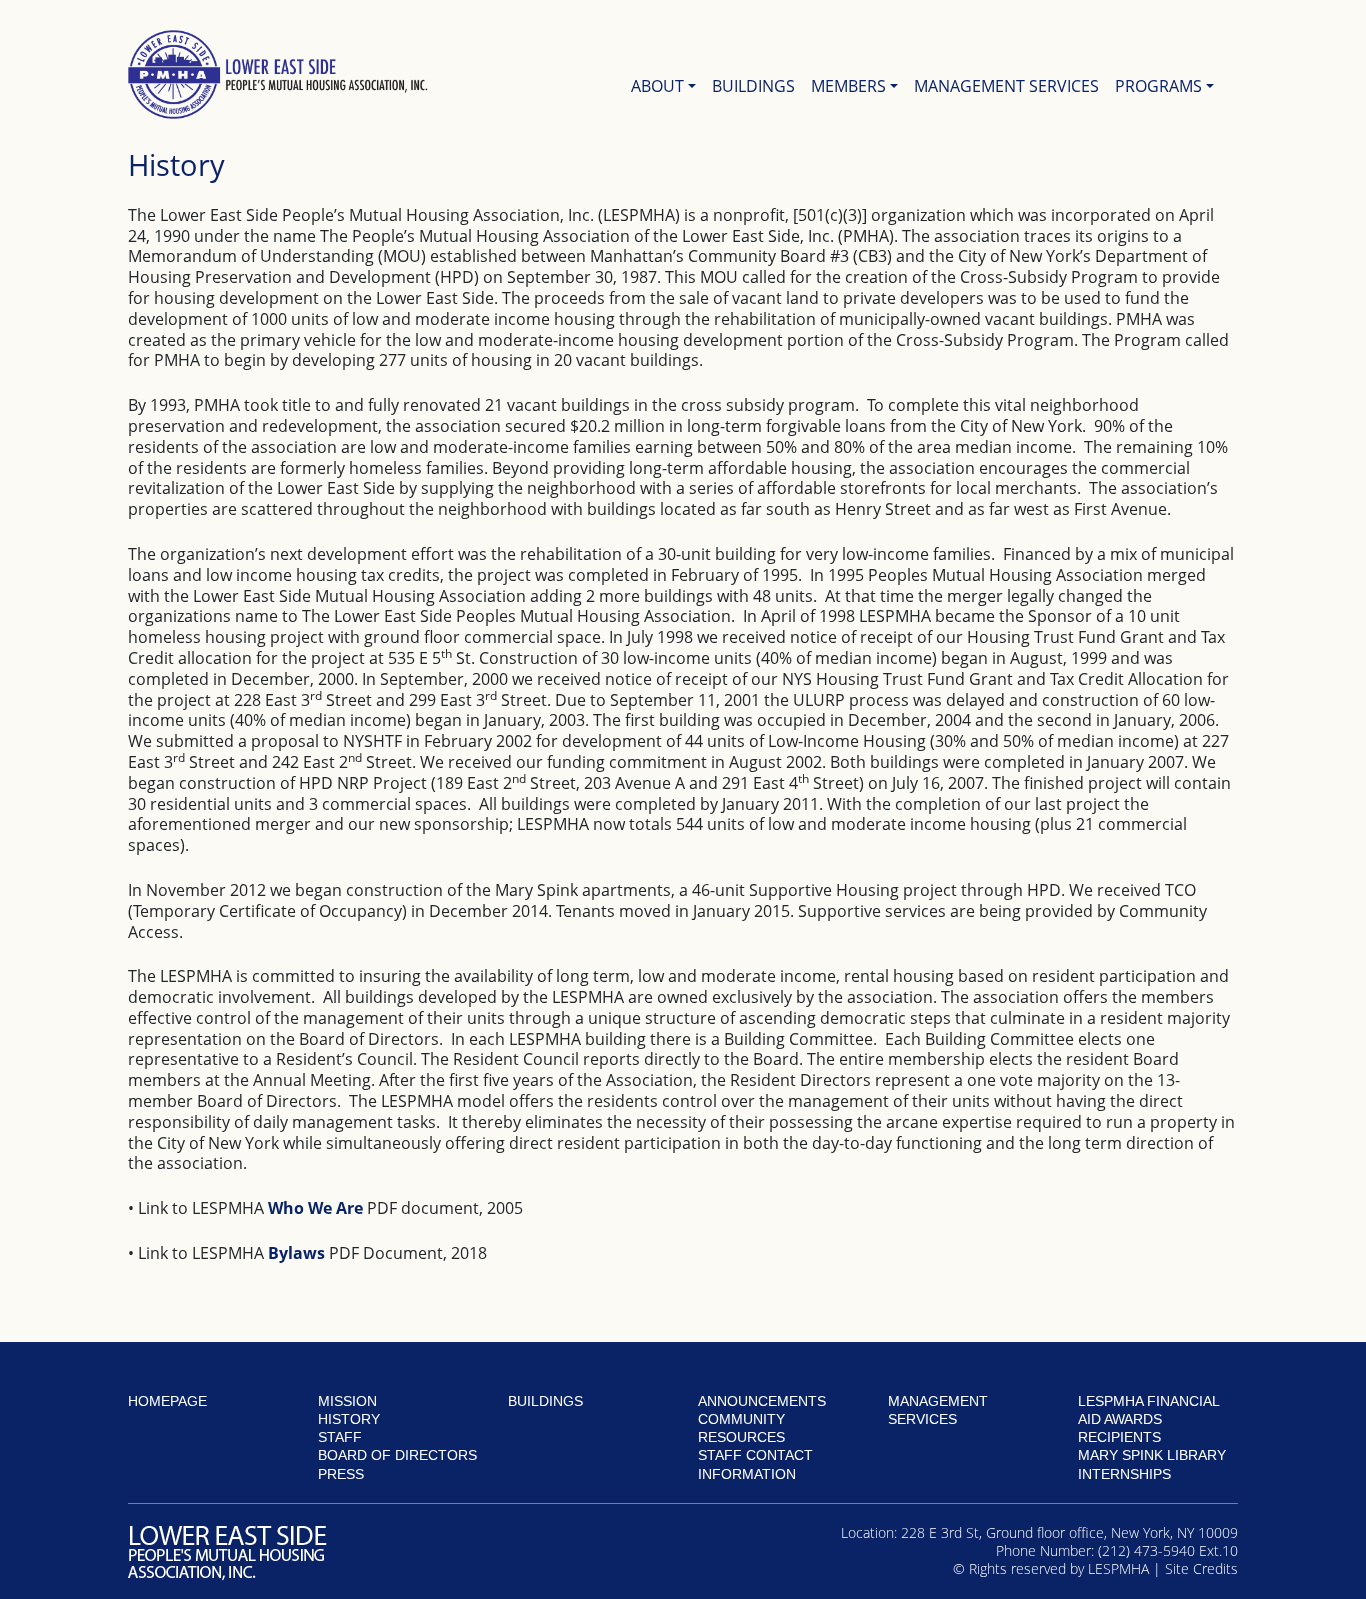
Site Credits (1201, 1568)
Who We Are (315, 1208)
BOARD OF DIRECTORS (397, 1455)
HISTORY (349, 1419)
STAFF (340, 1437)
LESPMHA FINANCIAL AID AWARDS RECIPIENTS (1148, 1419)
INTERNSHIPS (1124, 1474)
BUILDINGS (753, 86)
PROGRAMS (1158, 86)
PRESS (341, 1474)
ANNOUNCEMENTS (762, 1401)
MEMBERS (848, 86)
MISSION (347, 1401)
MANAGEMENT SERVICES (1006, 86)
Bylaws (296, 1253)
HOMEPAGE (167, 1401)
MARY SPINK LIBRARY (1152, 1455)
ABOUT (657, 86)
